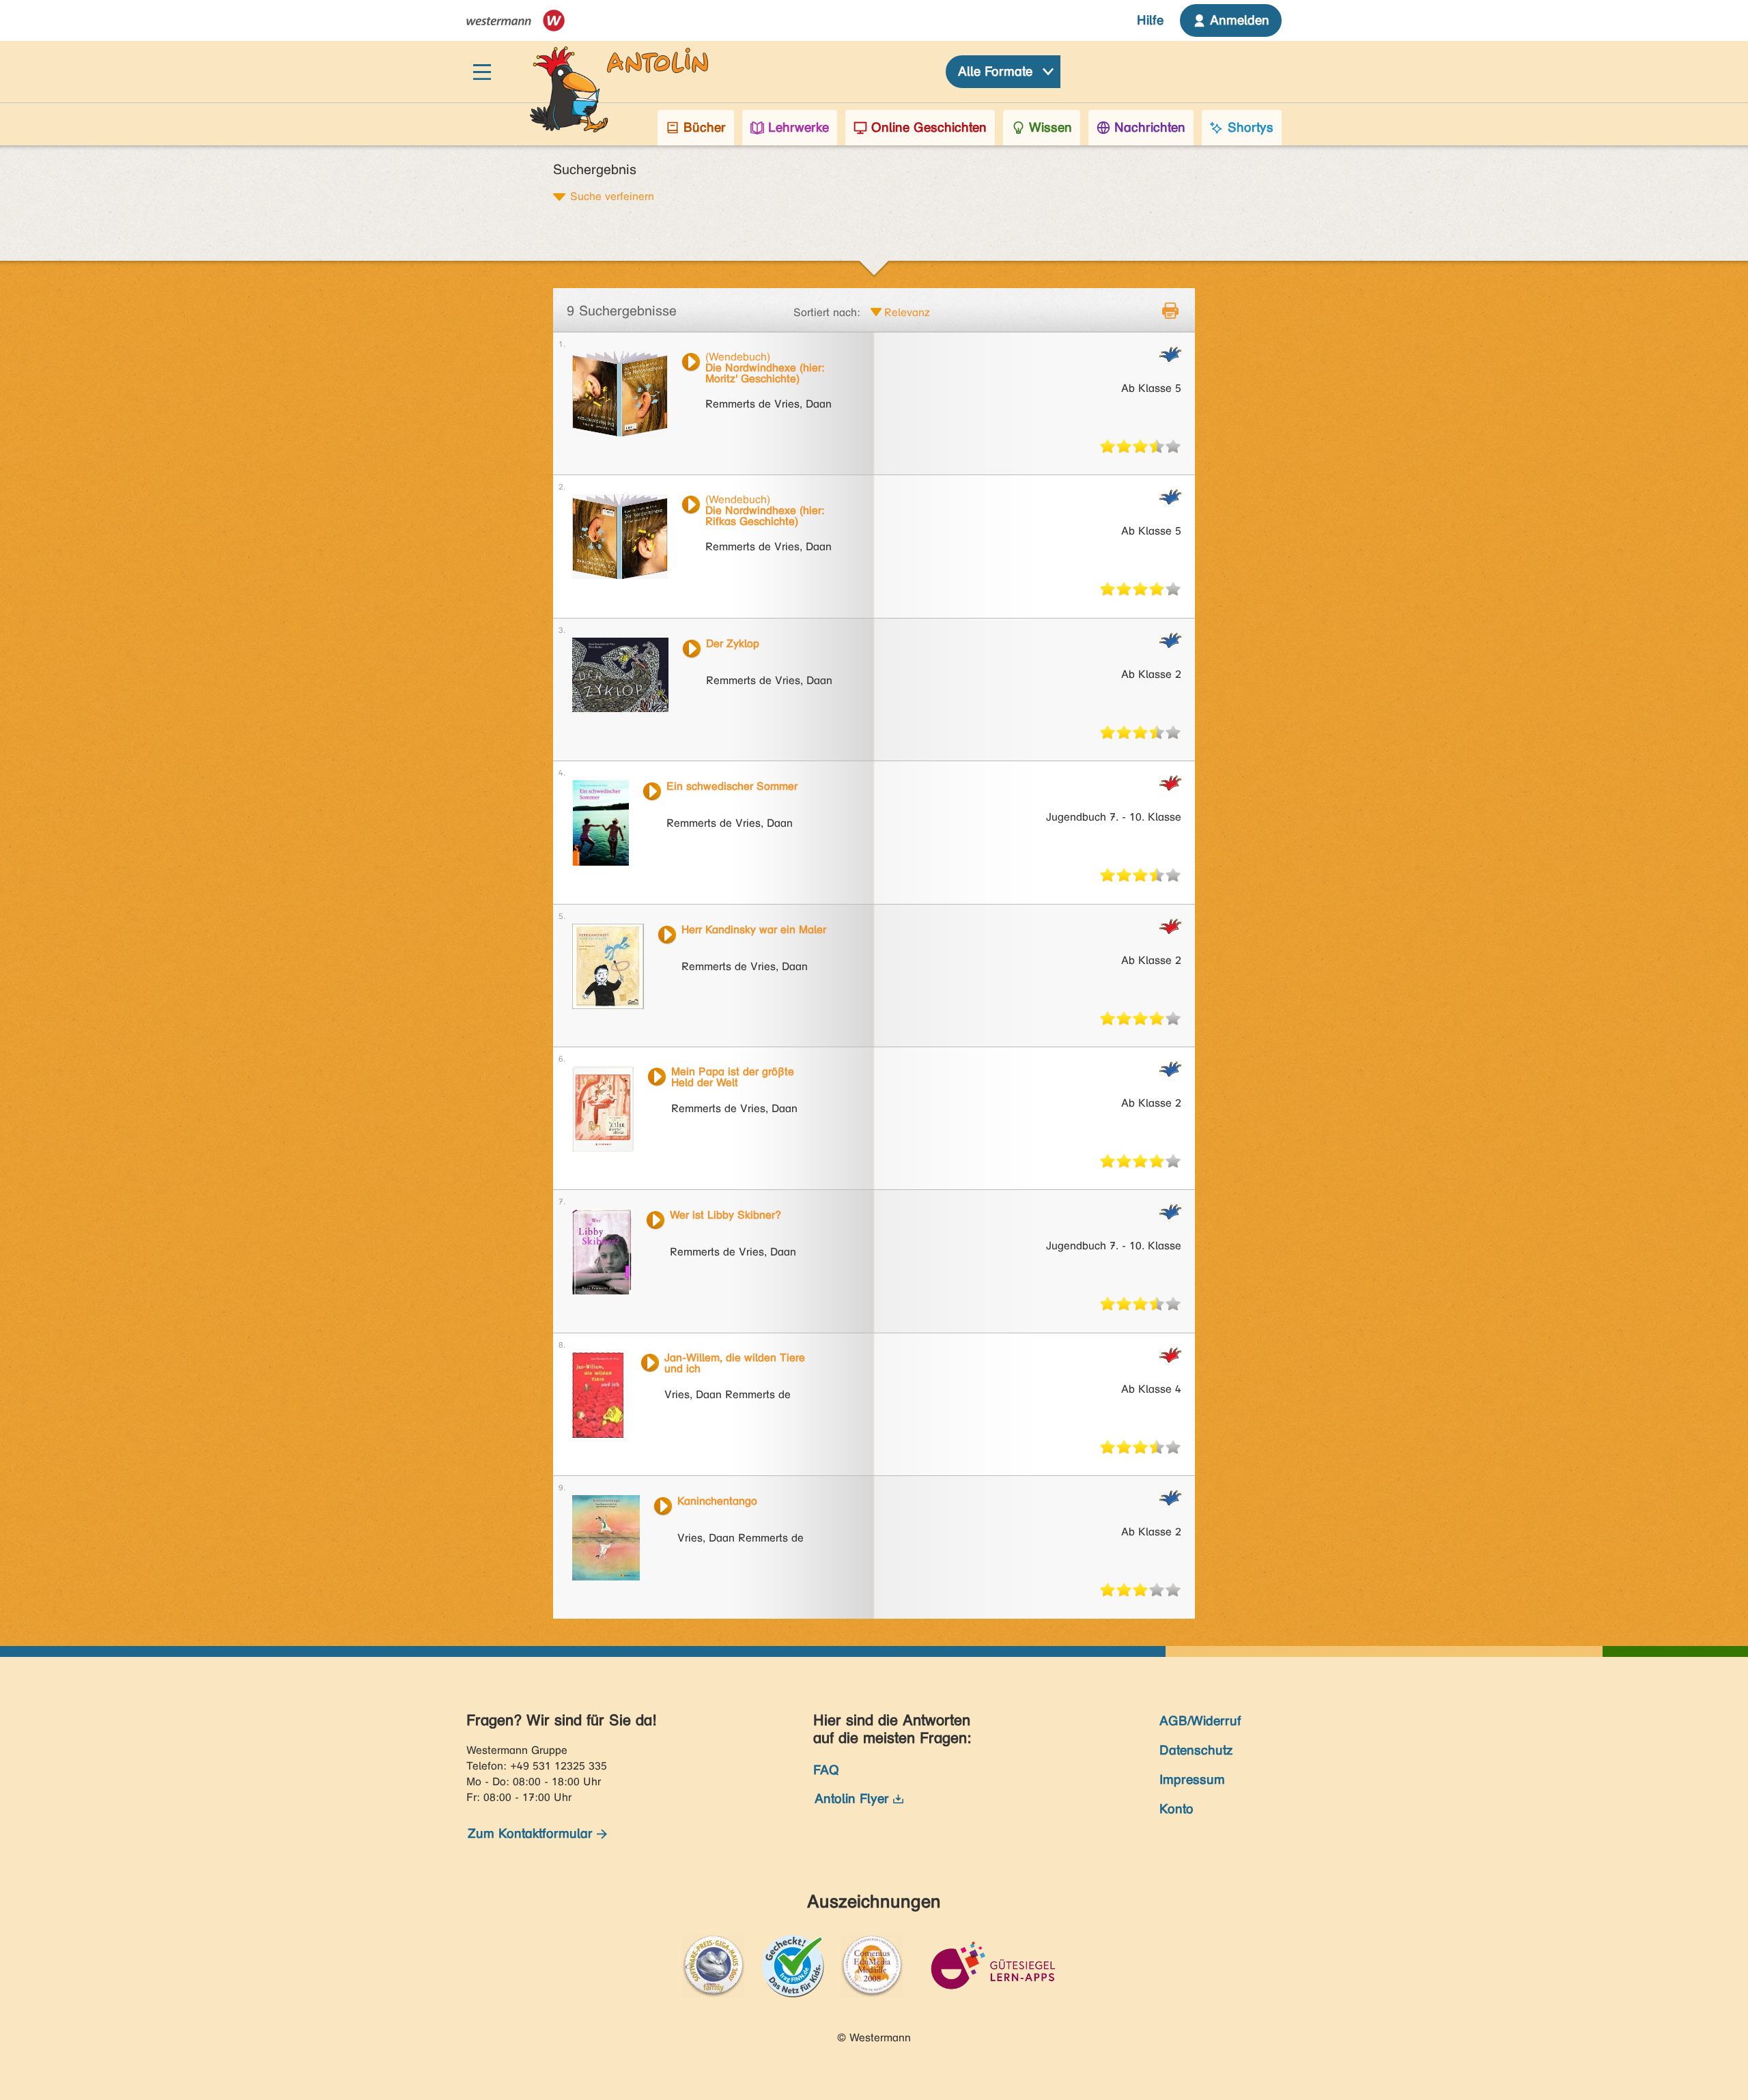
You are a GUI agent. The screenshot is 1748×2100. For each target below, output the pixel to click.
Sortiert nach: (827, 312)
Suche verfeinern (612, 196)
